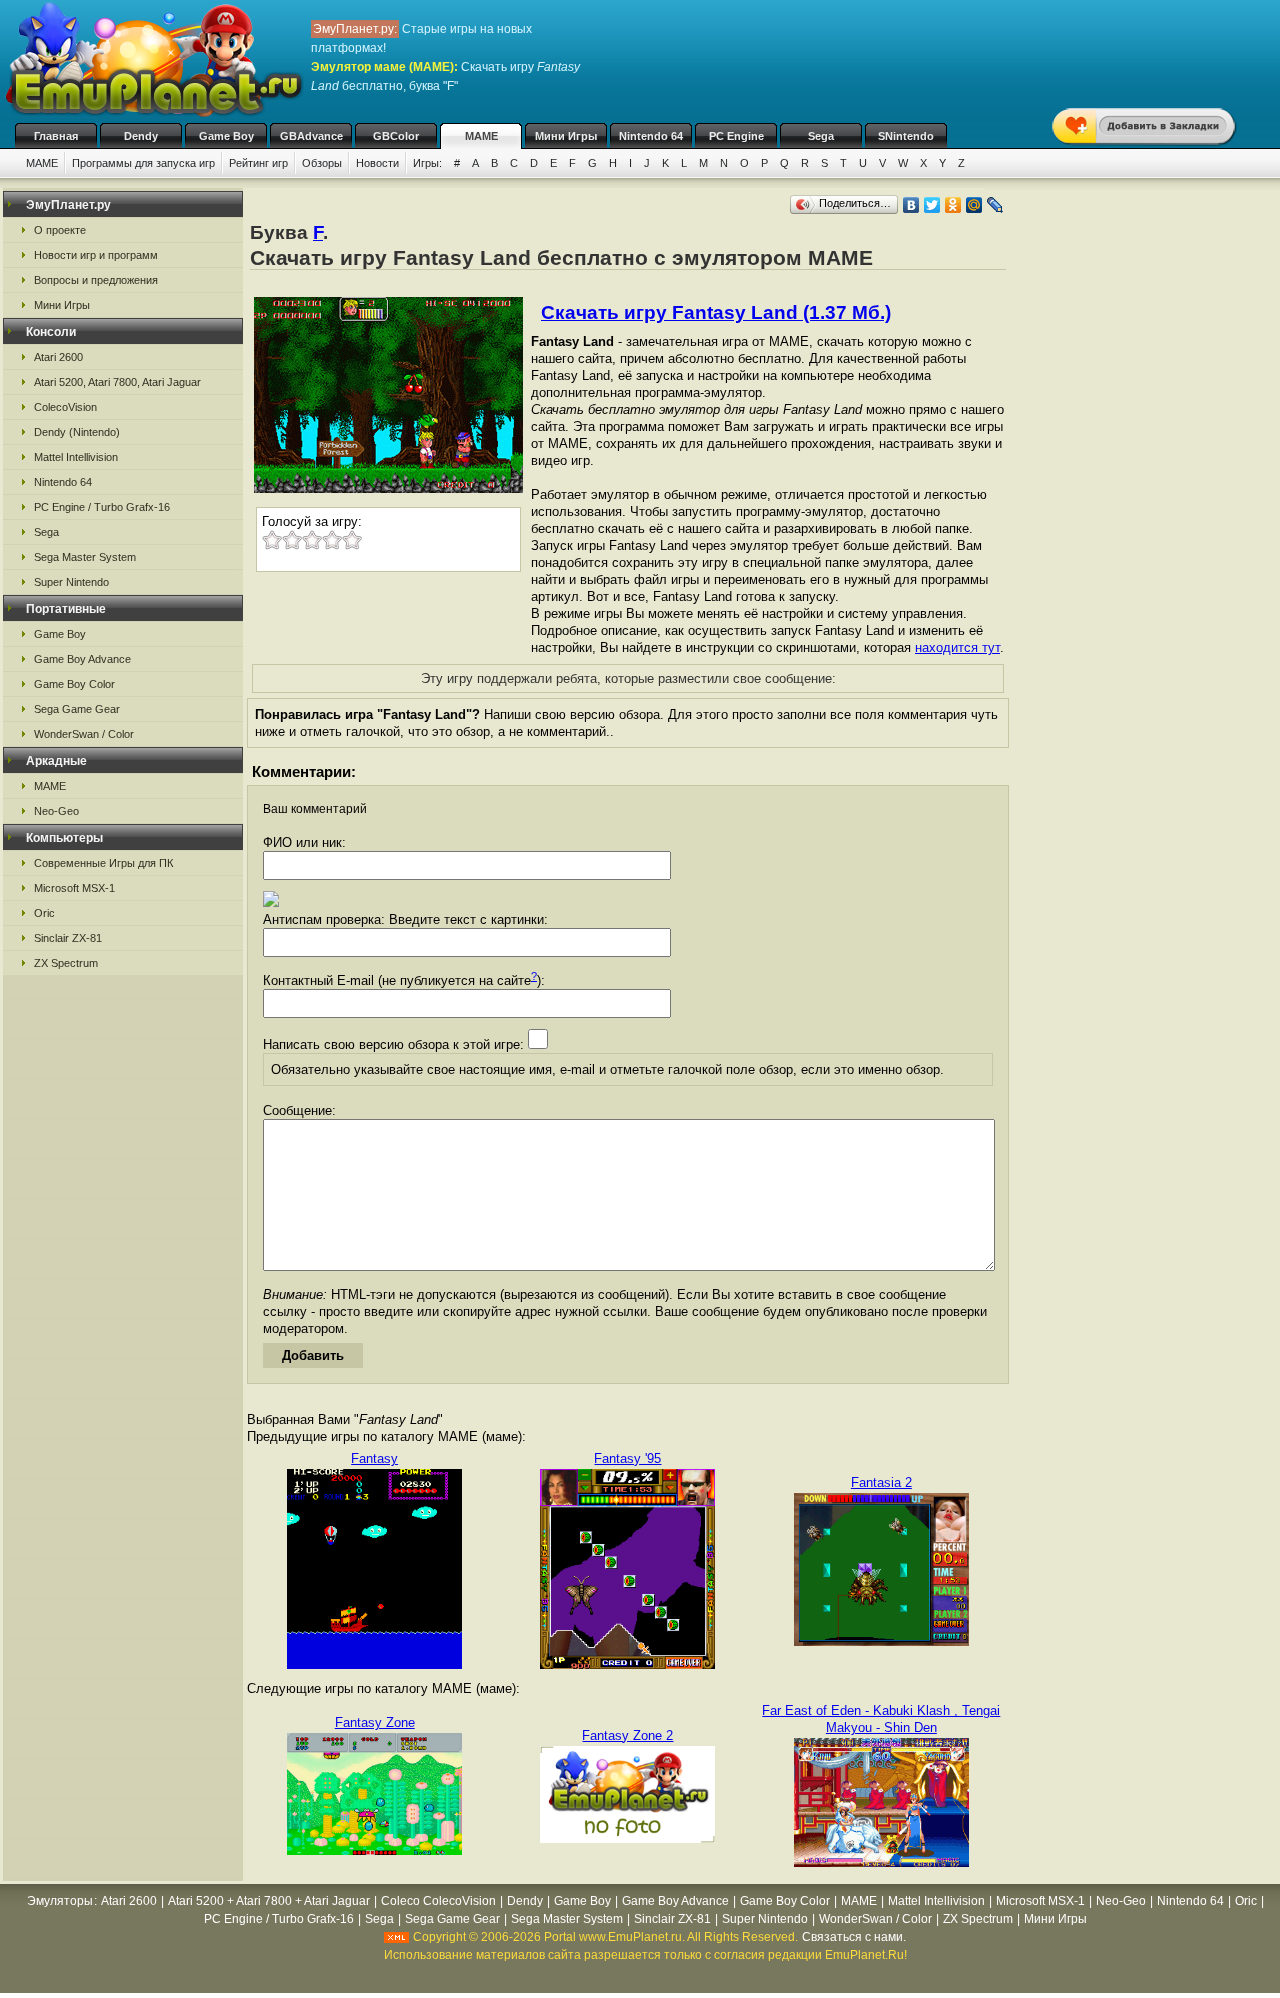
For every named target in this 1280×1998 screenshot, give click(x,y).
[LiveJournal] (995, 205)
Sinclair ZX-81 (68, 938)
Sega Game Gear (77, 709)
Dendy (141, 136)
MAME (481, 136)
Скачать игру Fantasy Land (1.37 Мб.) (716, 312)
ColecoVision (65, 407)
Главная (56, 136)
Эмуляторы (60, 1901)
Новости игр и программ (96, 255)
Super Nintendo (71, 582)
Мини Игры (566, 136)
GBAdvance (311, 136)
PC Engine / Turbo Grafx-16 (102, 507)
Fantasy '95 (627, 1458)
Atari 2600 (58, 357)
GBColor (396, 136)
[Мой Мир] (974, 205)
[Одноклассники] (953, 205)
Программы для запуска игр (143, 163)
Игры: (427, 163)
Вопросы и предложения (96, 280)
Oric (44, 913)
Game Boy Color (74, 684)
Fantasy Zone (375, 1722)
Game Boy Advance (82, 659)
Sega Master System (85, 557)
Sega (821, 136)
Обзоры (322, 163)
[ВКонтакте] (911, 205)
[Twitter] (932, 205)
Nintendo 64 (651, 136)
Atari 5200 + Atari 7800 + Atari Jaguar (269, 1901)
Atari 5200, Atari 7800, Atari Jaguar (117, 382)
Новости (377, 163)
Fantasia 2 (881, 1482)
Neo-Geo (56, 811)
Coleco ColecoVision (438, 1901)
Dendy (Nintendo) (77, 432)
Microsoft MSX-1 (74, 888)
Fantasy (374, 1458)
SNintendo (906, 136)
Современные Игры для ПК (103, 863)
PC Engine (736, 136)
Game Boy (226, 136)
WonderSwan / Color (84, 734)
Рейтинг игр (258, 163)
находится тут (957, 647)
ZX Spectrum (66, 963)
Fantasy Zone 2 (627, 1735)
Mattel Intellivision (76, 457)
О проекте (60, 230)
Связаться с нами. (854, 1937)
